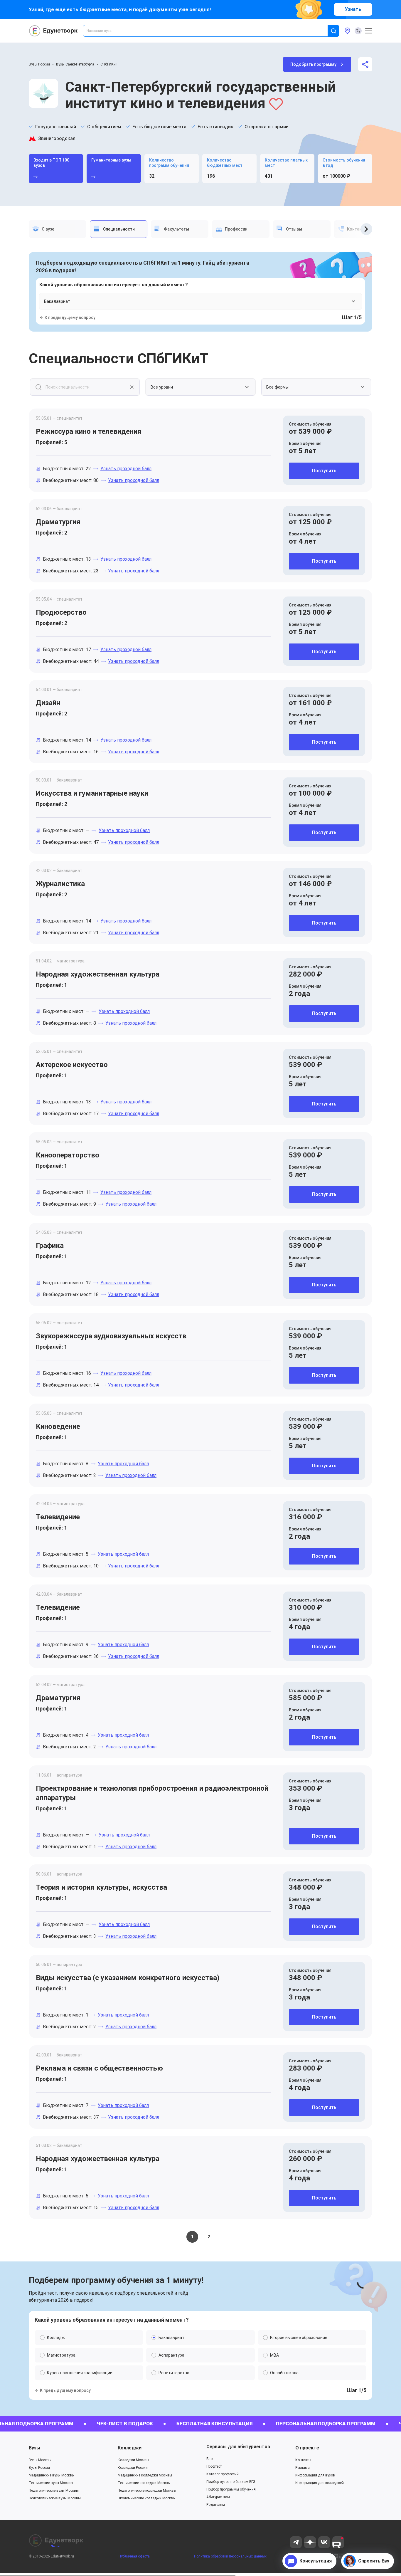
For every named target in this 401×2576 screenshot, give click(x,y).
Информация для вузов (315, 2475)
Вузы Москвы (40, 2460)
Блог (210, 2459)
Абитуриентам (218, 2497)
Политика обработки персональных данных (230, 2556)
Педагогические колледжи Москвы (147, 2491)
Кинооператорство (68, 1155)
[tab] (58, 229)
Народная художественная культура (98, 974)
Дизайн (48, 703)
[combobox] (209, 31)
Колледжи (130, 2448)
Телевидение (58, 1517)
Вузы (34, 2448)
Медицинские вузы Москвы (52, 2475)
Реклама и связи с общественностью (99, 2068)
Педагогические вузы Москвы (54, 2491)
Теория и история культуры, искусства (101, 1887)
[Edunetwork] (53, 31)
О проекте (307, 2448)
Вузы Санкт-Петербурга (75, 64)
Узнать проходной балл (126, 469)
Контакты (303, 2460)
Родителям (216, 2505)
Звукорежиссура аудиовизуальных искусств (111, 1336)
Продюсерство (61, 612)
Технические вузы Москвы (51, 2483)
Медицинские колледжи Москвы (145, 2475)
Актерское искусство (72, 1065)
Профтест (214, 2466)
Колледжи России (133, 2468)
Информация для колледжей (320, 2483)
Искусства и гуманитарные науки (92, 793)
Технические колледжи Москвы (144, 2483)
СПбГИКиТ (109, 64)
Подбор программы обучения (231, 2489)
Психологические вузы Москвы (55, 2498)
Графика (50, 1246)
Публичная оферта (134, 2556)
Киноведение (58, 1426)
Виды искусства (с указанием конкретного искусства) (128, 1978)
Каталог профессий (223, 2474)
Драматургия (58, 522)
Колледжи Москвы (133, 2460)
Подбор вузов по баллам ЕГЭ (231, 2482)
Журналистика (60, 884)
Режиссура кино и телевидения (89, 431)
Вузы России (39, 64)
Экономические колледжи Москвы (147, 2498)
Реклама (303, 2468)
